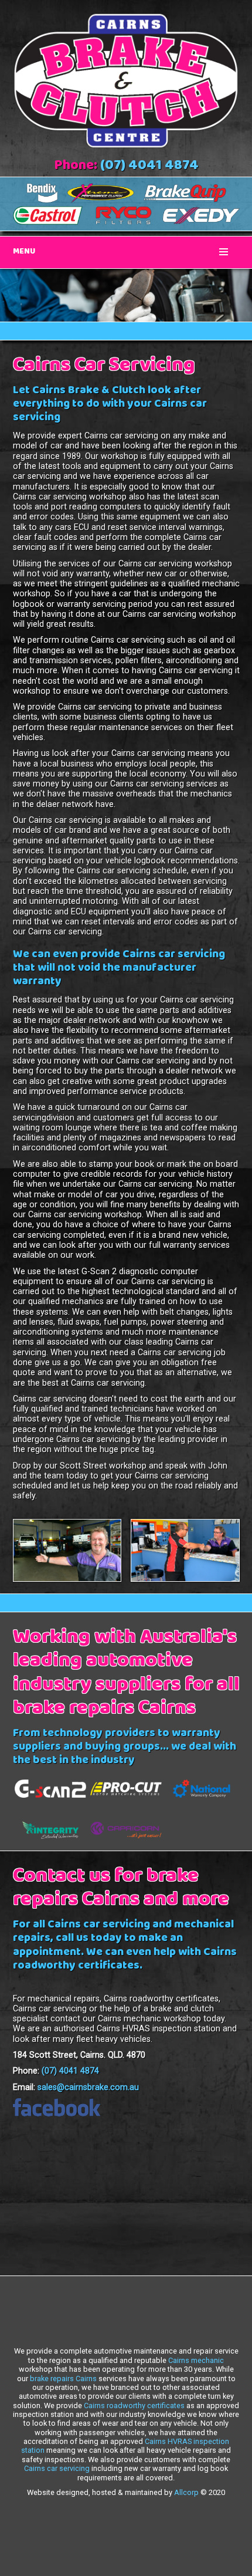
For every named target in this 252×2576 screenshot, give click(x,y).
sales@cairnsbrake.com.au (88, 2087)
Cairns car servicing (57, 2468)
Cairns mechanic (196, 2360)
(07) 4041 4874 (149, 167)
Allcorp (186, 2492)
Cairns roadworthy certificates (134, 2405)
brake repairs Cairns (63, 2379)
